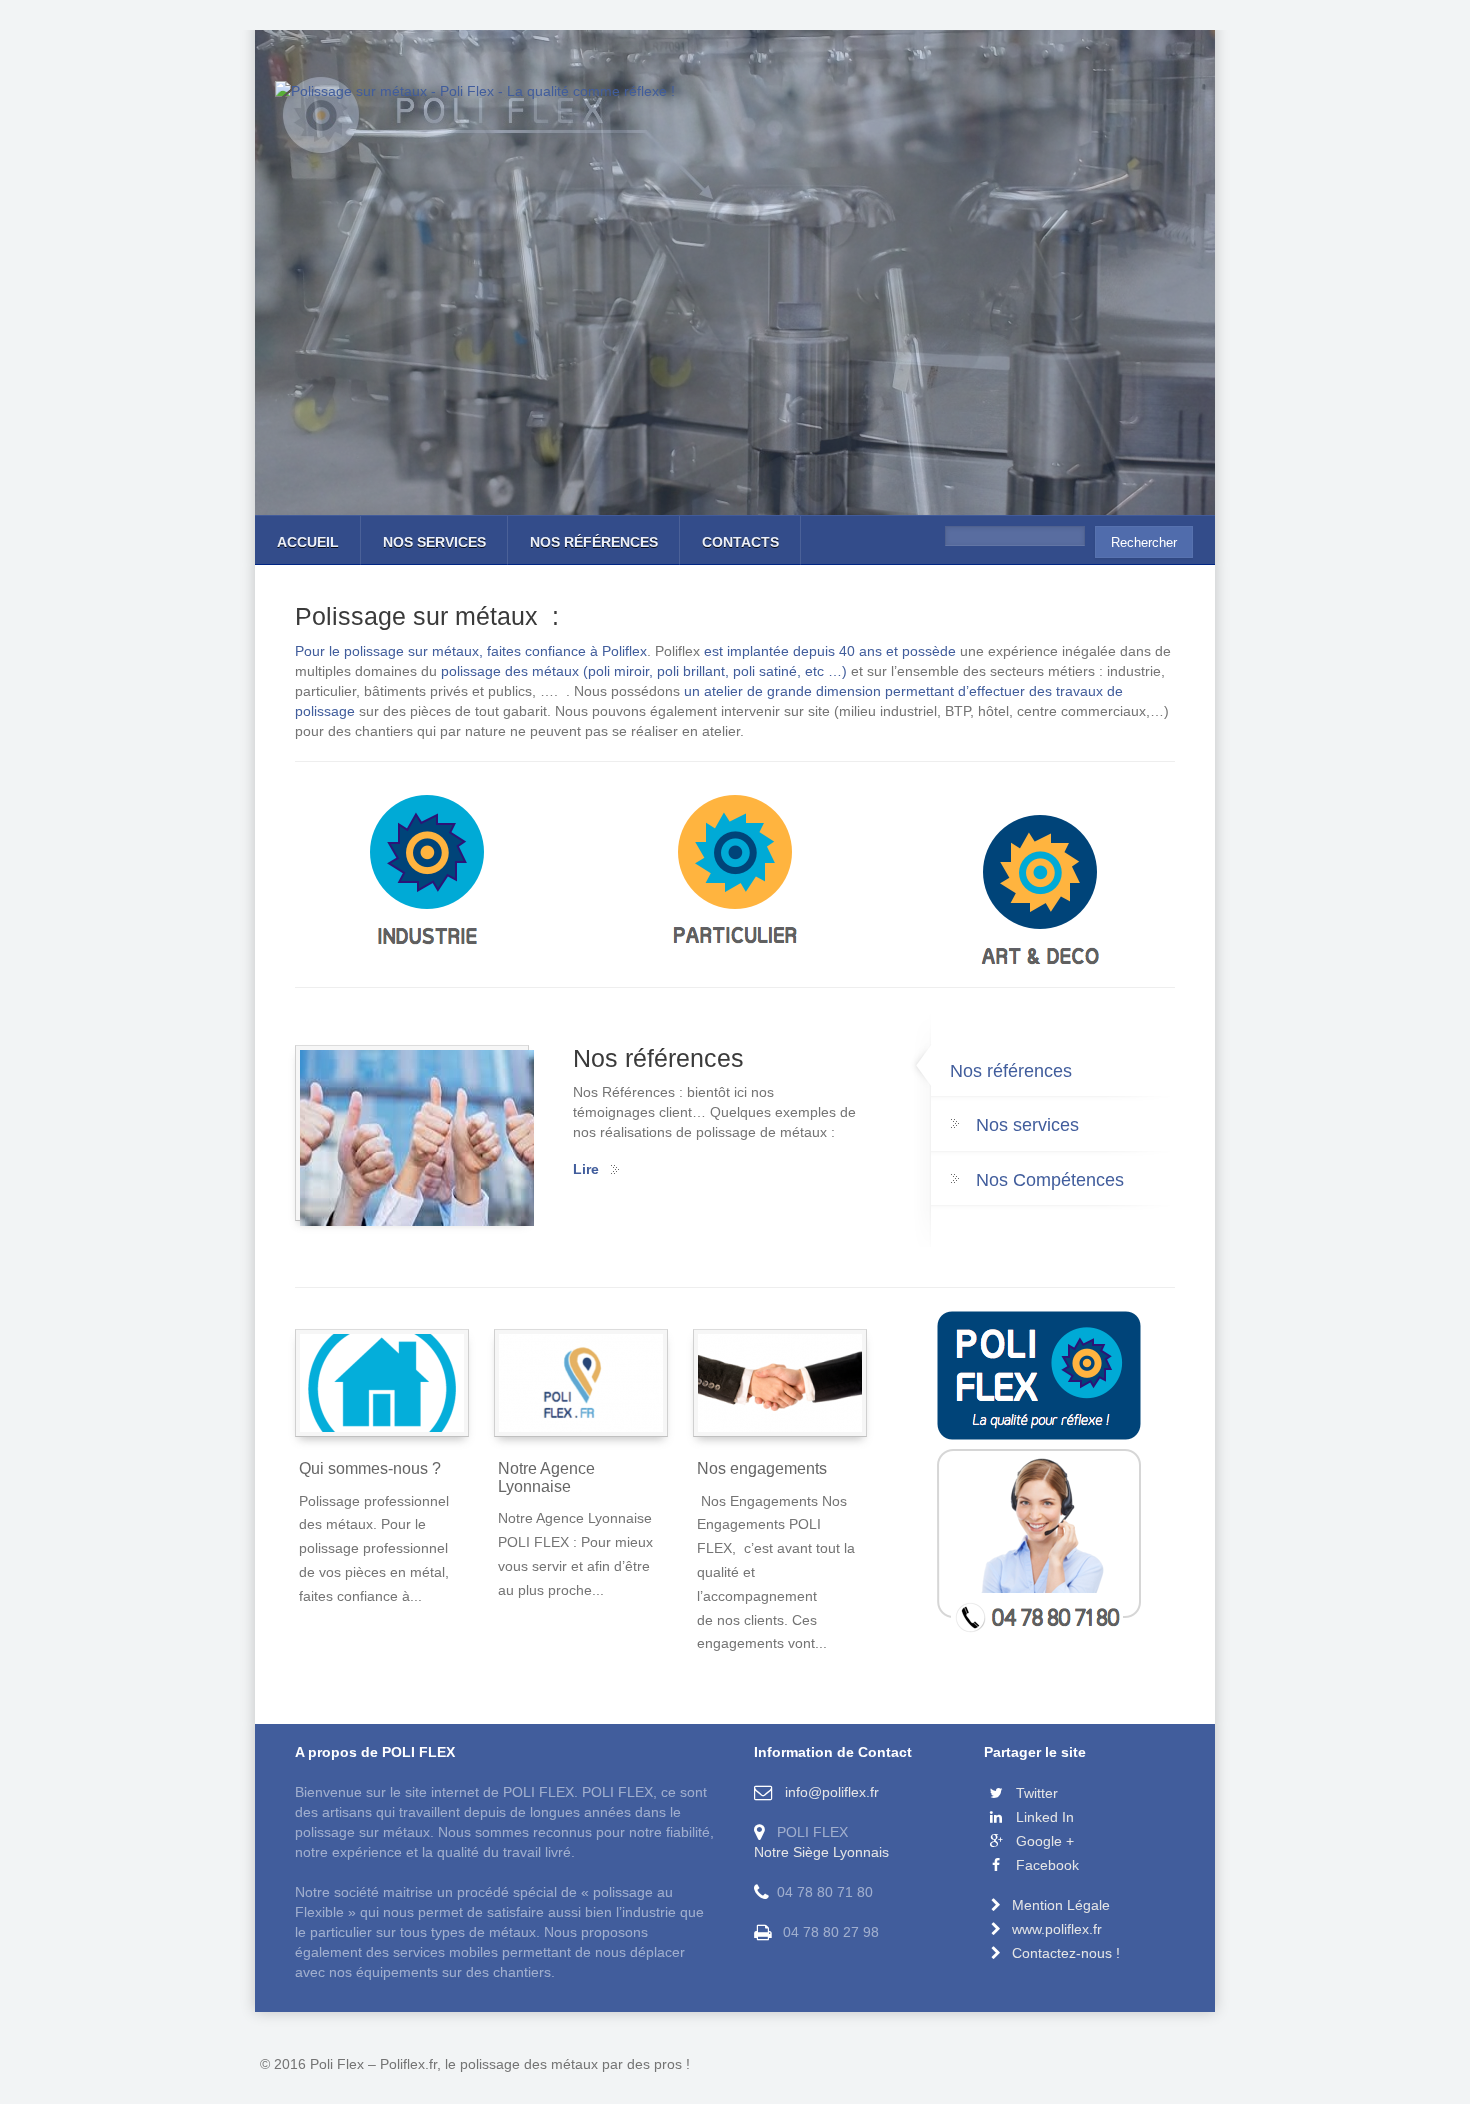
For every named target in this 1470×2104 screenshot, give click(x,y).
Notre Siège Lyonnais (821, 1852)
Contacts (740, 542)
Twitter (1035, 1793)
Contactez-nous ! (1066, 1953)
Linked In (1043, 1817)
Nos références (594, 542)
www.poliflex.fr (1057, 1929)
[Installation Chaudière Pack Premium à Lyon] (734, 874)
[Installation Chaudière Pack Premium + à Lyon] (1040, 894)
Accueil (308, 542)
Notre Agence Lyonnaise (546, 1477)
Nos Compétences (1050, 1180)
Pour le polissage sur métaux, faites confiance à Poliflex (471, 651)
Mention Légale (1061, 1905)
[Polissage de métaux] (428, 874)
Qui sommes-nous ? (370, 1468)
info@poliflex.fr (828, 1792)
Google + (1043, 1841)
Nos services (434, 542)
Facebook (1045, 1865)
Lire (586, 1169)
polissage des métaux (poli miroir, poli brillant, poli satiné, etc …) (646, 671)
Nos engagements (762, 1468)
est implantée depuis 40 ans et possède (830, 651)
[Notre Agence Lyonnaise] (581, 1383)
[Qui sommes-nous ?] (382, 1383)
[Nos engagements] (780, 1383)
